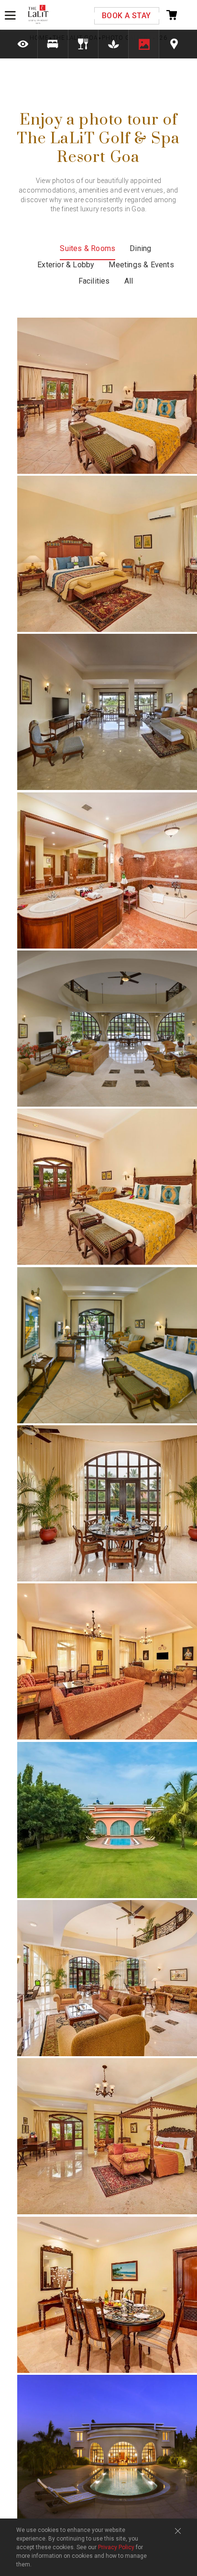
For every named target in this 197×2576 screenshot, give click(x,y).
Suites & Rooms (88, 248)
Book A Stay (126, 16)
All (129, 281)
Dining (140, 248)
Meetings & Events (141, 265)
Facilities (94, 281)
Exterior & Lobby (66, 265)
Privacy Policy (116, 2547)
